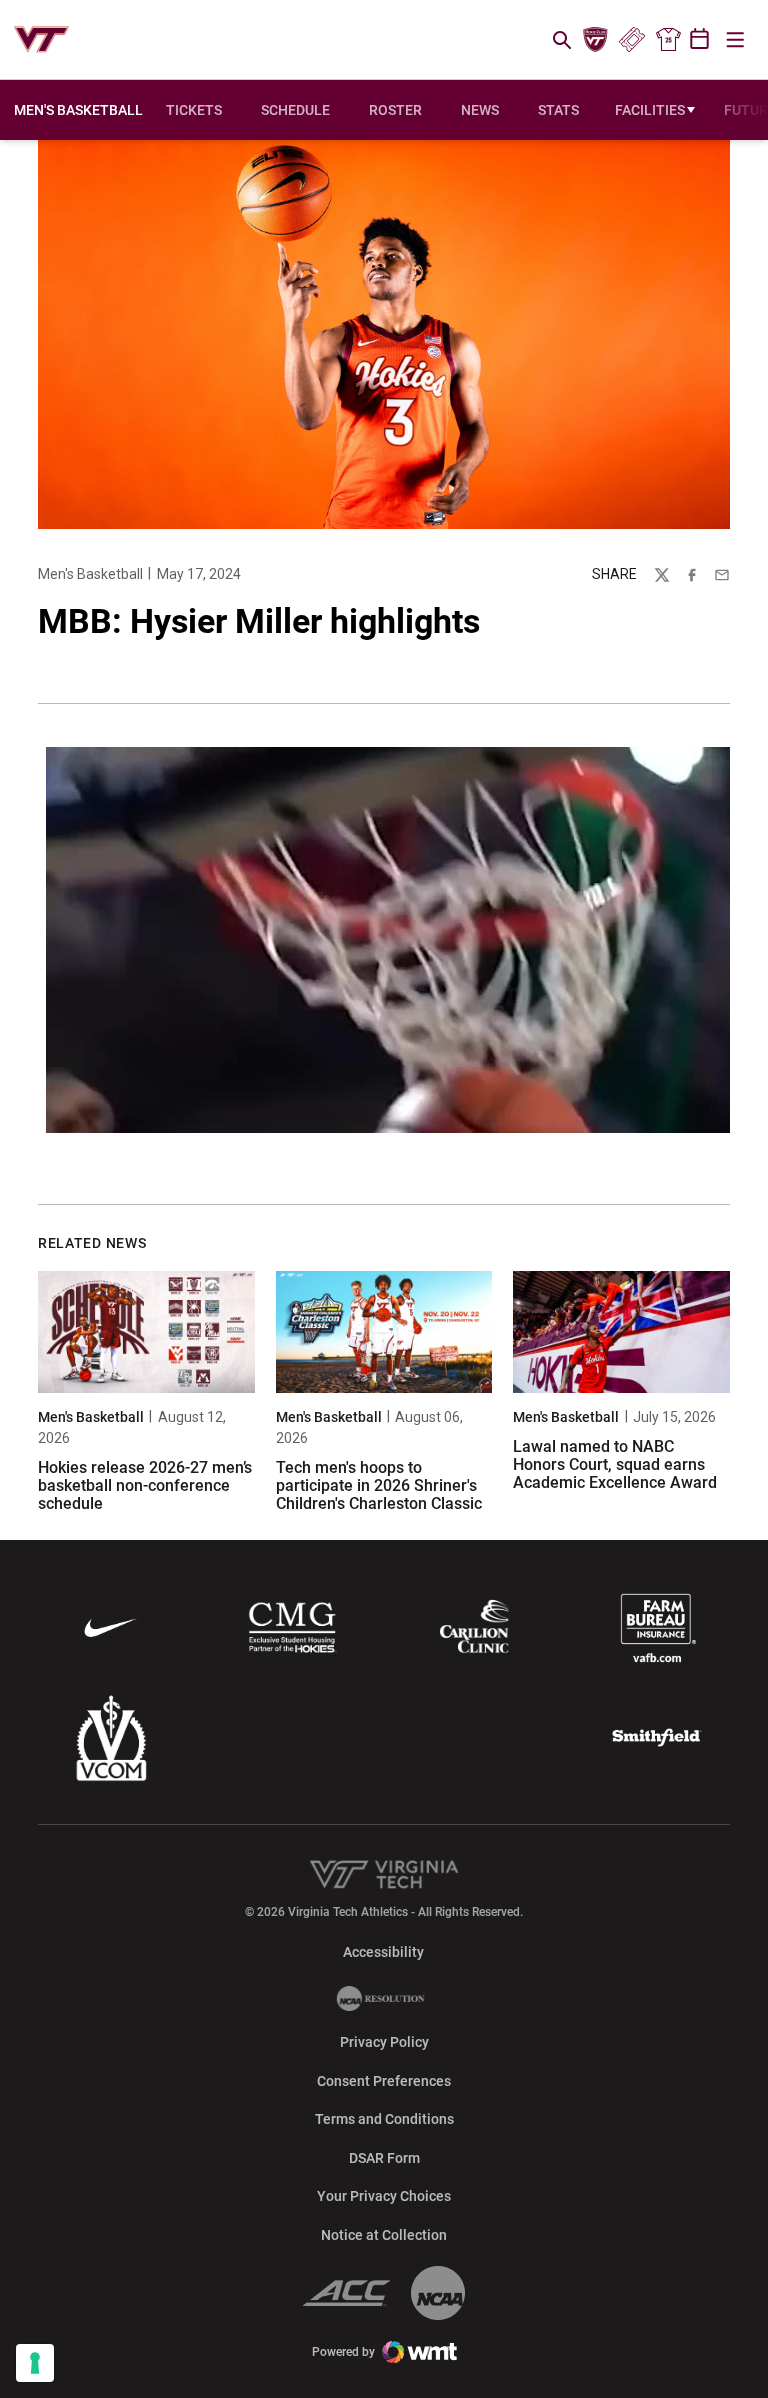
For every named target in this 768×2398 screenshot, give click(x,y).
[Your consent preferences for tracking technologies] (35, 2363)
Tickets (631, 40)
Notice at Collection (384, 2235)
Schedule (295, 110)
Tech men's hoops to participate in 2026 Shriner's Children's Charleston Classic (379, 1485)
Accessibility (383, 1951)
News (480, 110)
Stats (558, 110)
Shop (668, 40)
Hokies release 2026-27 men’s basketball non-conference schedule (145, 1485)
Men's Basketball (90, 574)
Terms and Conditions (384, 2119)
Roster (395, 110)
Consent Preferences (384, 2081)
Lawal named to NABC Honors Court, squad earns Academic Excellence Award (615, 1464)
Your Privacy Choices (384, 2196)
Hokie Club (596, 40)
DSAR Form (384, 2158)
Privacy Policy (384, 2042)
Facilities (650, 110)
